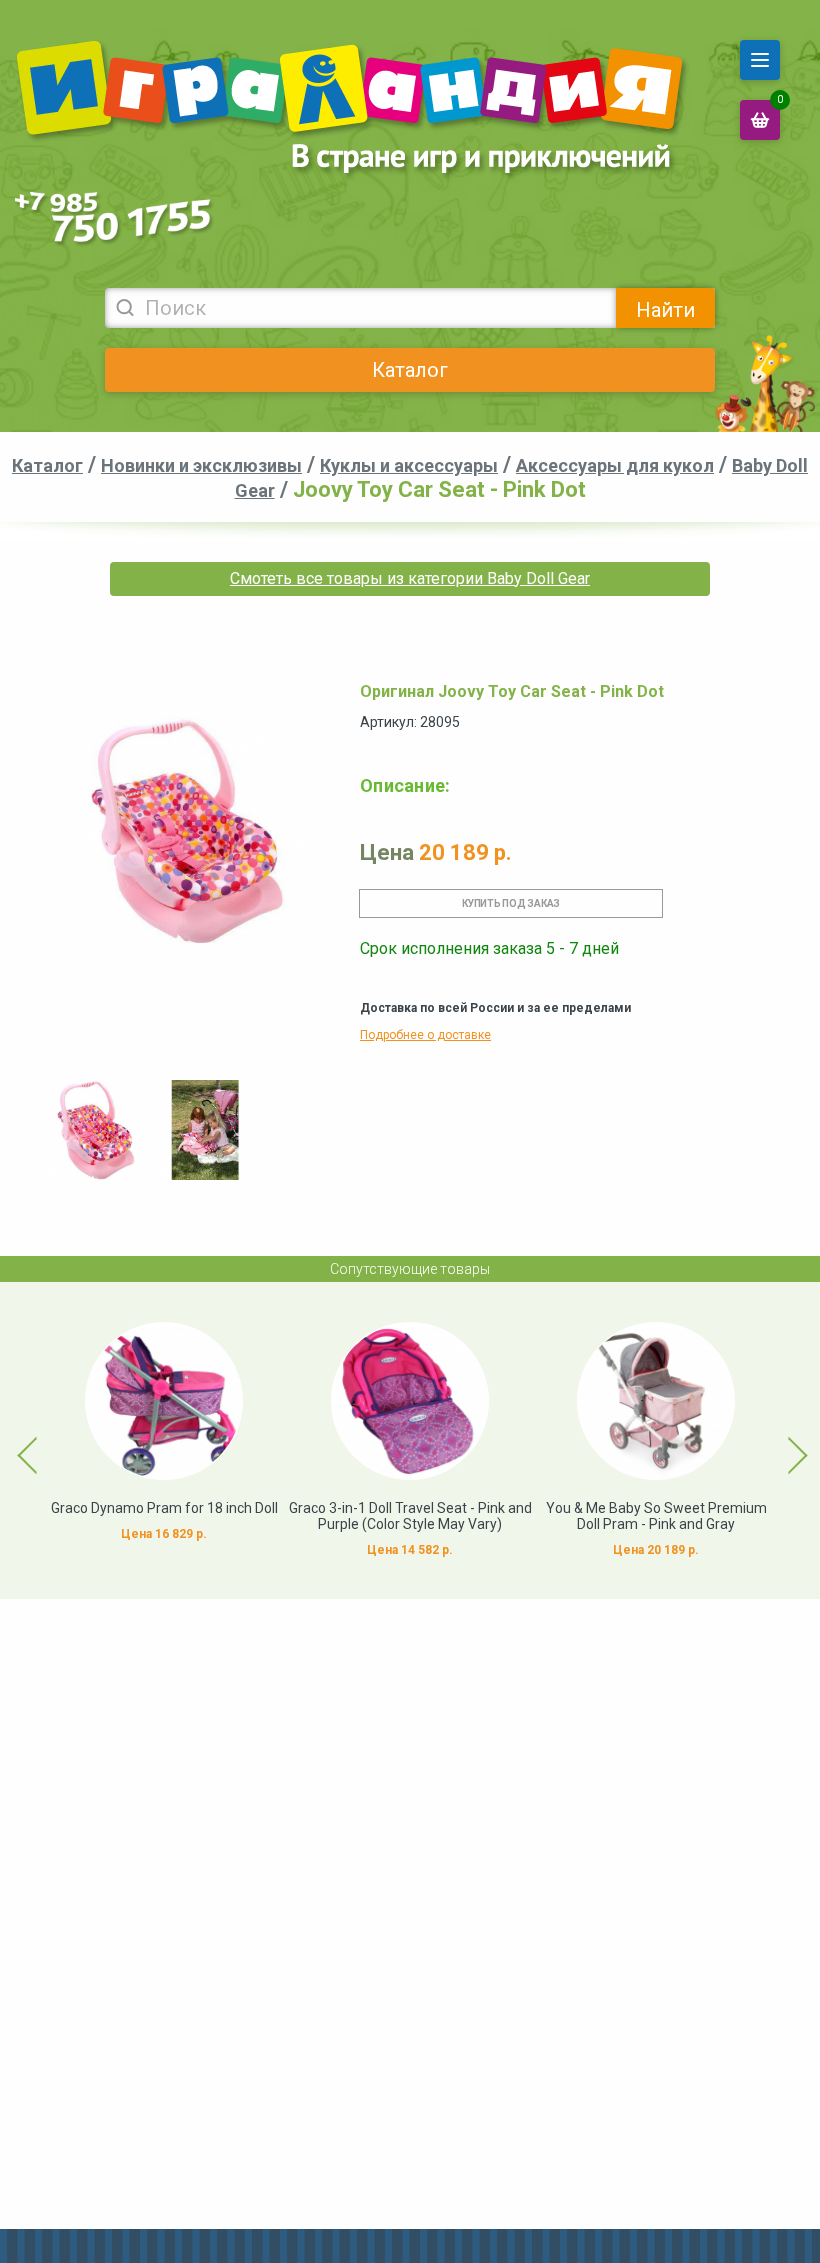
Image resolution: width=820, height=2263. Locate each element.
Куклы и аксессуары (409, 465)
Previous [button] (16, 1440)
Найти (665, 310)
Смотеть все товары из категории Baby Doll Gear (410, 578)
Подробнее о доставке (425, 1035)
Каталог (410, 370)
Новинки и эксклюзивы (201, 465)
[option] (95, 1130)
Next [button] (780, 1440)
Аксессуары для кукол (615, 465)
